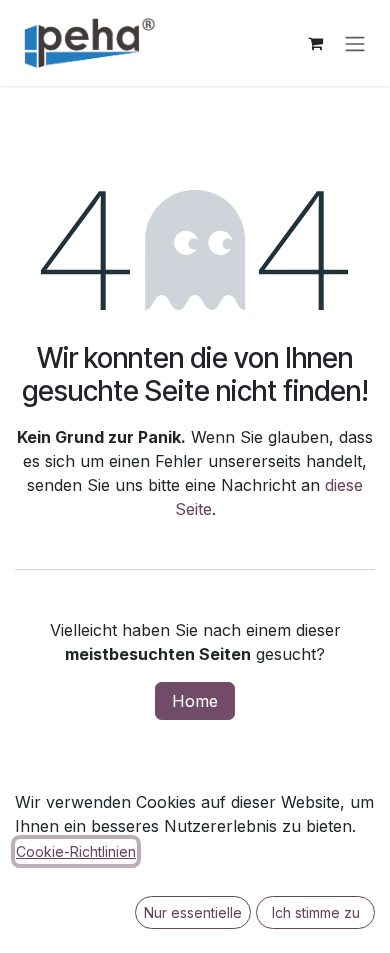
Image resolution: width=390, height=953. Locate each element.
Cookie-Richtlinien (76, 851)
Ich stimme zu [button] (316, 912)
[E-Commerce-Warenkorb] (315, 43)
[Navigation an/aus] (355, 43)
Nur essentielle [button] (193, 912)
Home (195, 701)
